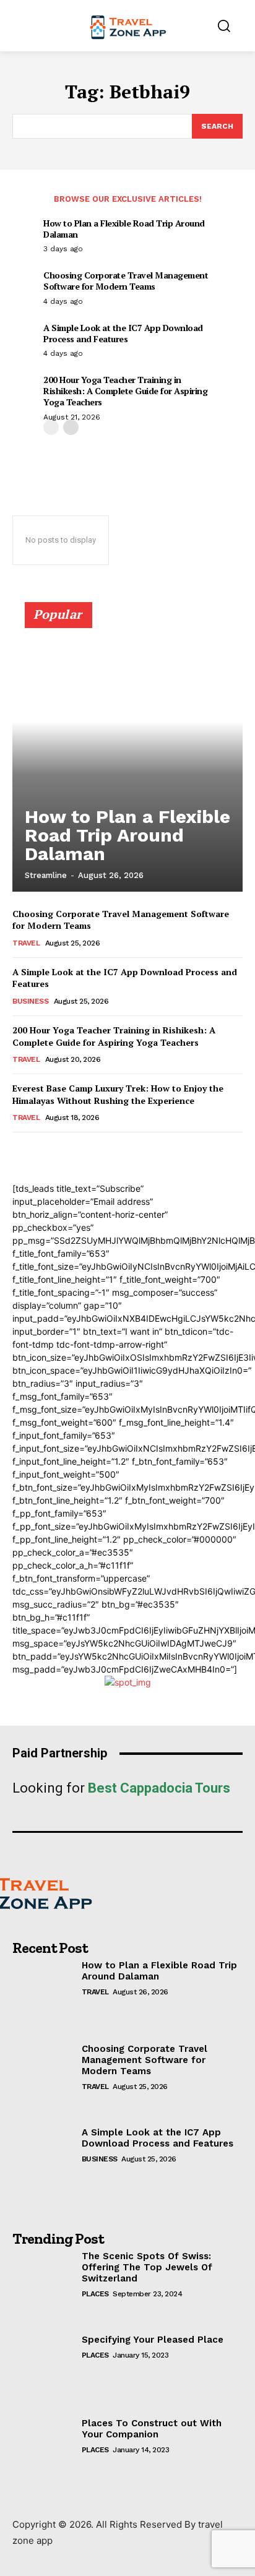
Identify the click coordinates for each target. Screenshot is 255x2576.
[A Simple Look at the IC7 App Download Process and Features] (47, 2165)
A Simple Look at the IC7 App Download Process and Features (123, 333)
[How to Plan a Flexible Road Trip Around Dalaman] (127, 752)
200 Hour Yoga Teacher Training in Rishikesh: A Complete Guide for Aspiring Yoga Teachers (125, 391)
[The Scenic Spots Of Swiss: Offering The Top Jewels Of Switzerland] (47, 2289)
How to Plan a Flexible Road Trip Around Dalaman (124, 229)
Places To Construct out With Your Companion (152, 2429)
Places (95, 2294)
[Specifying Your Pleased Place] (47, 2372)
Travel (26, 943)
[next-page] (71, 427)
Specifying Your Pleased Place (153, 2340)
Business (30, 1001)
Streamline (46, 875)
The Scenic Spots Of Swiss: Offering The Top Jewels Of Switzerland (147, 2267)
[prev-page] (51, 427)
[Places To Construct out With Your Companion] (47, 2456)
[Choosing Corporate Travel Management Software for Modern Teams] (47, 2081)
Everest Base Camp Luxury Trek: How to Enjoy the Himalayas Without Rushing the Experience (118, 1094)
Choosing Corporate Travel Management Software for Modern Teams (126, 281)
